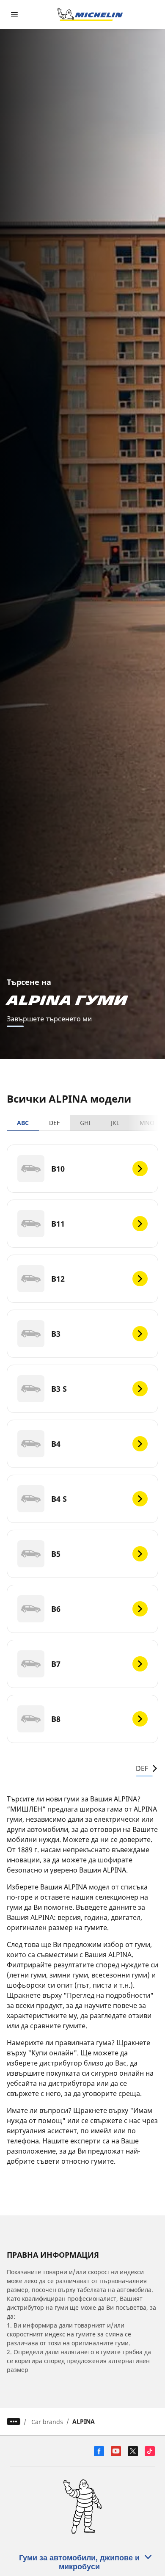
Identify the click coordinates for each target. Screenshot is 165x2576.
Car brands (47, 2422)
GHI (85, 1123)
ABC (23, 1123)
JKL (115, 1123)
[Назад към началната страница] (90, 14)
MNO (147, 1123)
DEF (54, 1123)
